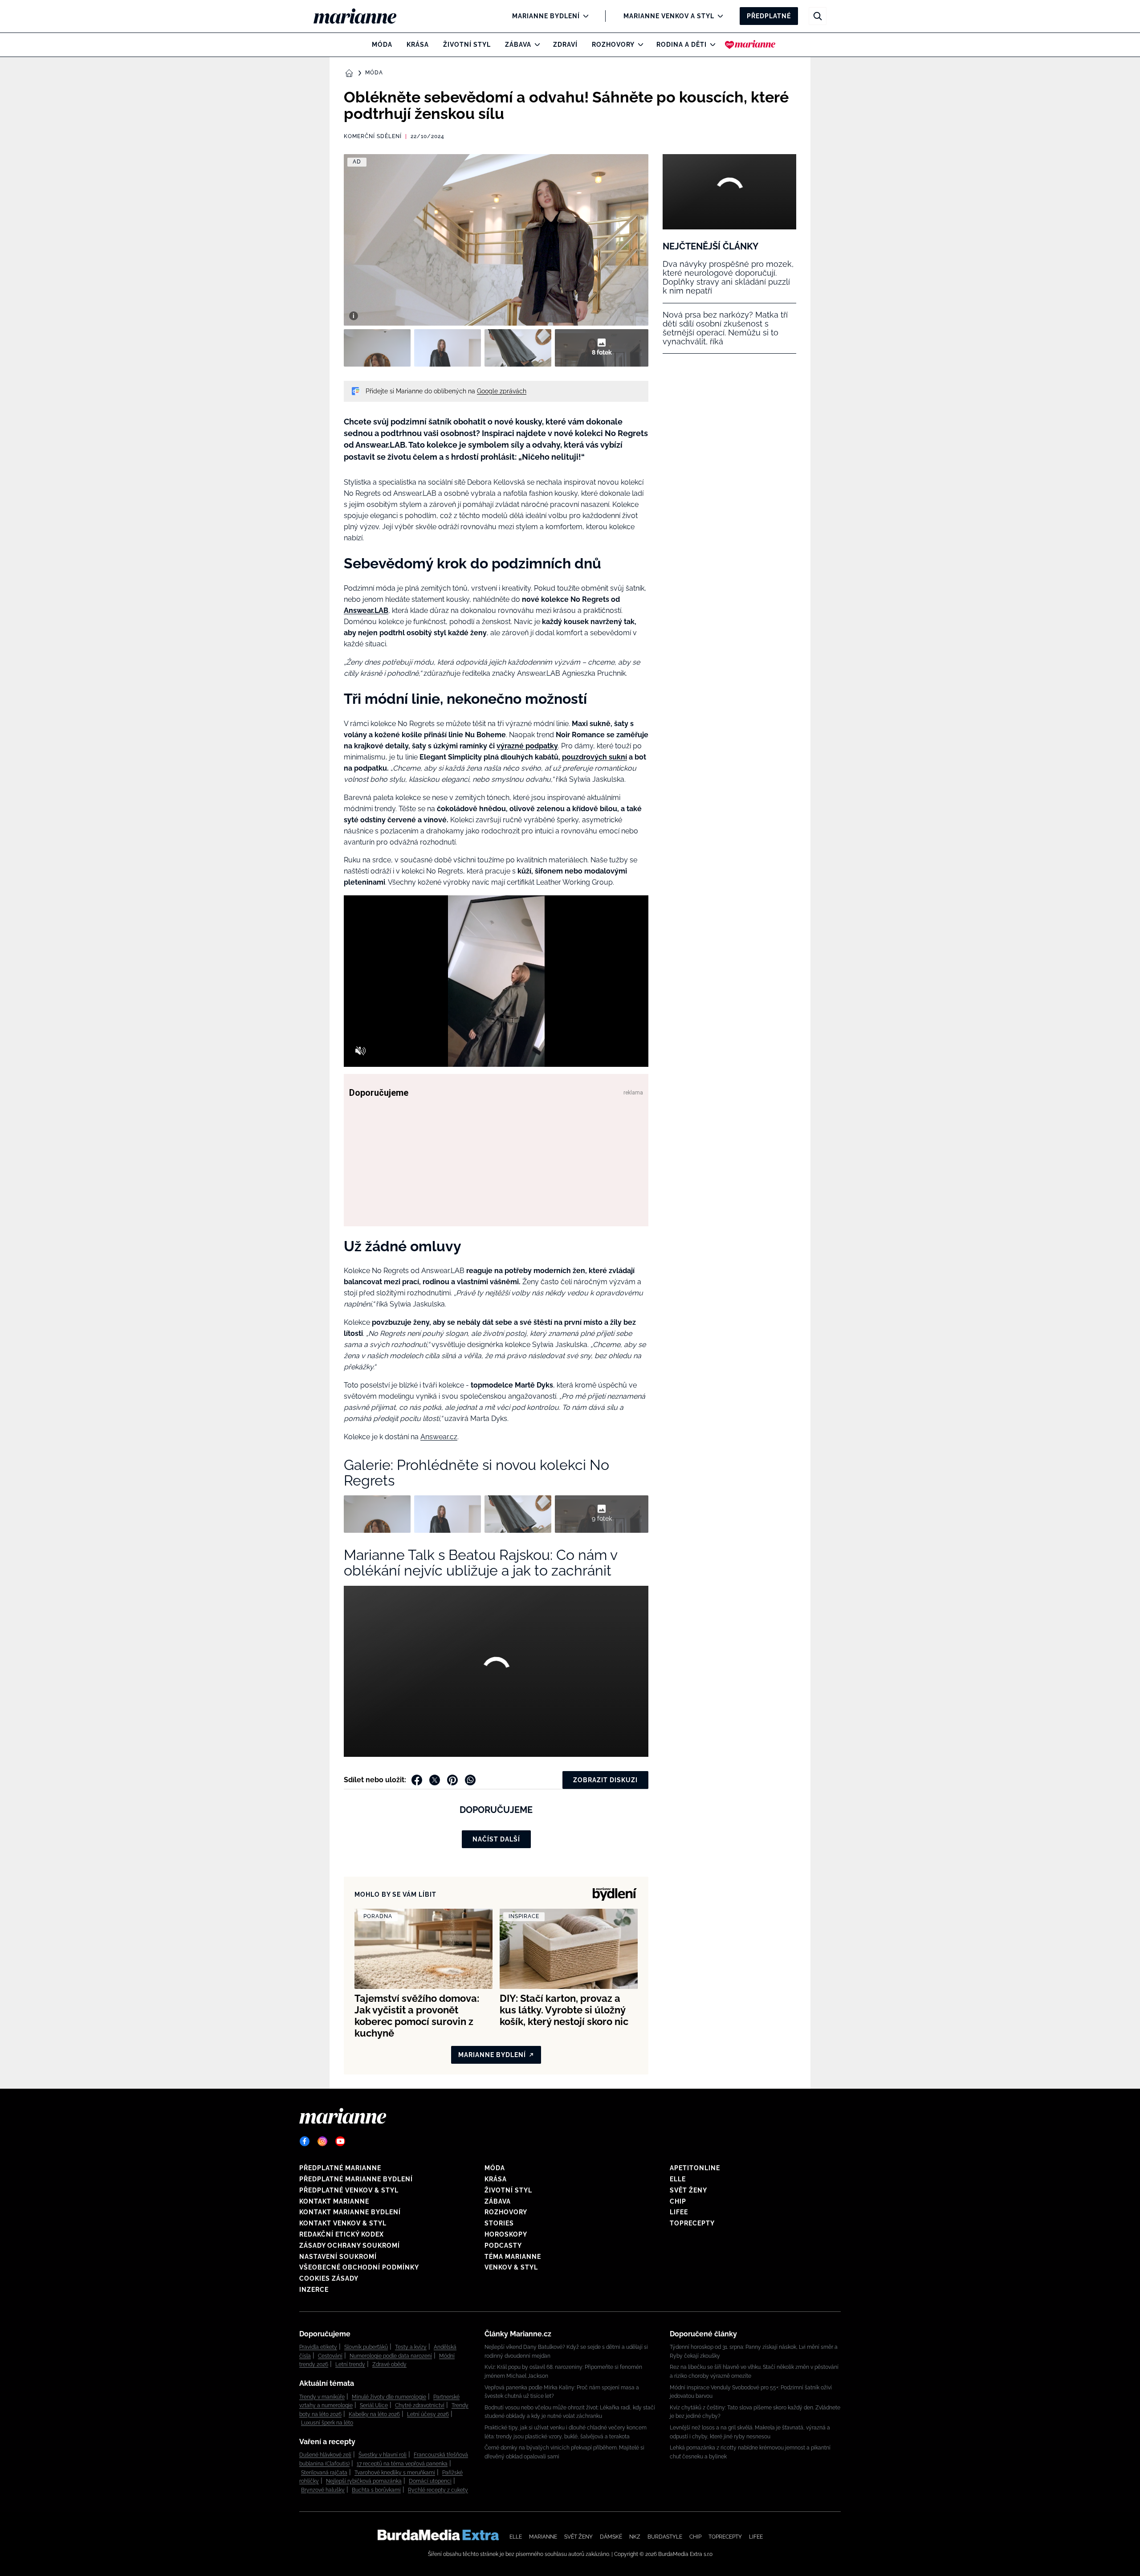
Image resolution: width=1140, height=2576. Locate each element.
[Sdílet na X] (435, 1780)
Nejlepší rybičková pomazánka (364, 2481)
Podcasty (503, 2245)
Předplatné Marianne (340, 2168)
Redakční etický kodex (342, 2234)
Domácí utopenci (430, 2481)
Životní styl (467, 45)
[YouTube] (340, 2141)
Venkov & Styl (511, 2267)
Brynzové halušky (323, 2490)
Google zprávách (502, 391)
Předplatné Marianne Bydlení (356, 2179)
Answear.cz (439, 1437)
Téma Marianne (513, 2257)
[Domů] (362, 16)
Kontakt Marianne (334, 2201)
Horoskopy (506, 2234)
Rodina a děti (682, 45)
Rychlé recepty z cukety (438, 2490)
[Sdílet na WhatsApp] (470, 1780)
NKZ (635, 2537)
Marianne (543, 2537)
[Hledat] (818, 16)
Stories (499, 2223)
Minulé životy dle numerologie (389, 2397)
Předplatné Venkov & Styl (349, 2190)
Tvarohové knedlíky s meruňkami (395, 2473)
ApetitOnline (695, 2168)
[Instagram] (322, 2141)
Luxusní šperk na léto (327, 2423)
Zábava (518, 45)
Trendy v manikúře (322, 2397)
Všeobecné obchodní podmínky (359, 2267)
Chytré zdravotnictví (420, 2405)
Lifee (679, 2212)
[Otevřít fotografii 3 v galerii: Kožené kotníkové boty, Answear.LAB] (518, 348)
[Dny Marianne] (750, 45)
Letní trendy (350, 2364)
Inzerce (314, 2290)
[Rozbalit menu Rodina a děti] (710, 45)
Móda (382, 45)
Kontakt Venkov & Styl (343, 2223)
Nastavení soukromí (338, 2257)
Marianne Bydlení (546, 16)
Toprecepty (692, 2223)
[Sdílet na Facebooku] (417, 1780)
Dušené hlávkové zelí (325, 2455)
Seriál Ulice (374, 2405)
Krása (418, 45)
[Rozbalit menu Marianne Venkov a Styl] (718, 16)
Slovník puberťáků (366, 2347)
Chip (678, 2201)
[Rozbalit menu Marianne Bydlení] (584, 16)
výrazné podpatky (527, 746)
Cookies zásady (329, 2278)
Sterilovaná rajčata (324, 2473)
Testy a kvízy (411, 2347)
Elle (678, 2179)
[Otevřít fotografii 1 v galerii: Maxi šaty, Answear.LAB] (377, 348)
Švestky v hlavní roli (383, 2455)
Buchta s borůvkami (376, 2490)
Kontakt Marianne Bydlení (350, 2212)
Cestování (330, 2356)
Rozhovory (613, 45)
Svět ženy (688, 2190)
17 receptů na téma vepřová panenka (402, 2464)
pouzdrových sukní (594, 757)
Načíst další (496, 1839)
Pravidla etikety (318, 2347)
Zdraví (565, 45)
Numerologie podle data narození (391, 2356)
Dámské (611, 2537)
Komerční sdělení (373, 136)
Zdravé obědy (389, 2364)
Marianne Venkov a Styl (669, 16)
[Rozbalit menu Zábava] (535, 45)
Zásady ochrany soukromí (350, 2245)
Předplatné (769, 16)
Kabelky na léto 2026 (374, 2414)
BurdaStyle (665, 2537)
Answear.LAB (366, 610)
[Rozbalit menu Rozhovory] (638, 45)
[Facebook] (305, 2141)
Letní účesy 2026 (428, 2414)
